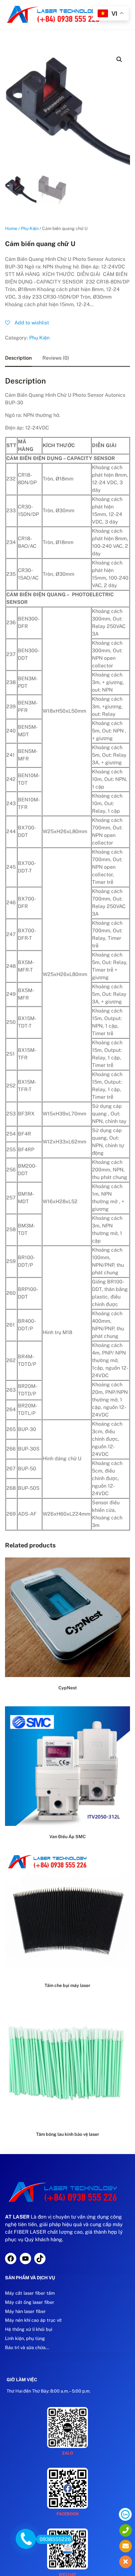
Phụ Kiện (30, 228)
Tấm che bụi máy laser (67, 1985)
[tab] (18, 358)
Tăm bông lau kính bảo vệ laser (68, 2134)
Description (18, 358)
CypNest (68, 1688)
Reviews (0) (56, 358)
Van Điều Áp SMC (67, 1837)
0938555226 (55, 2539)
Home (11, 228)
